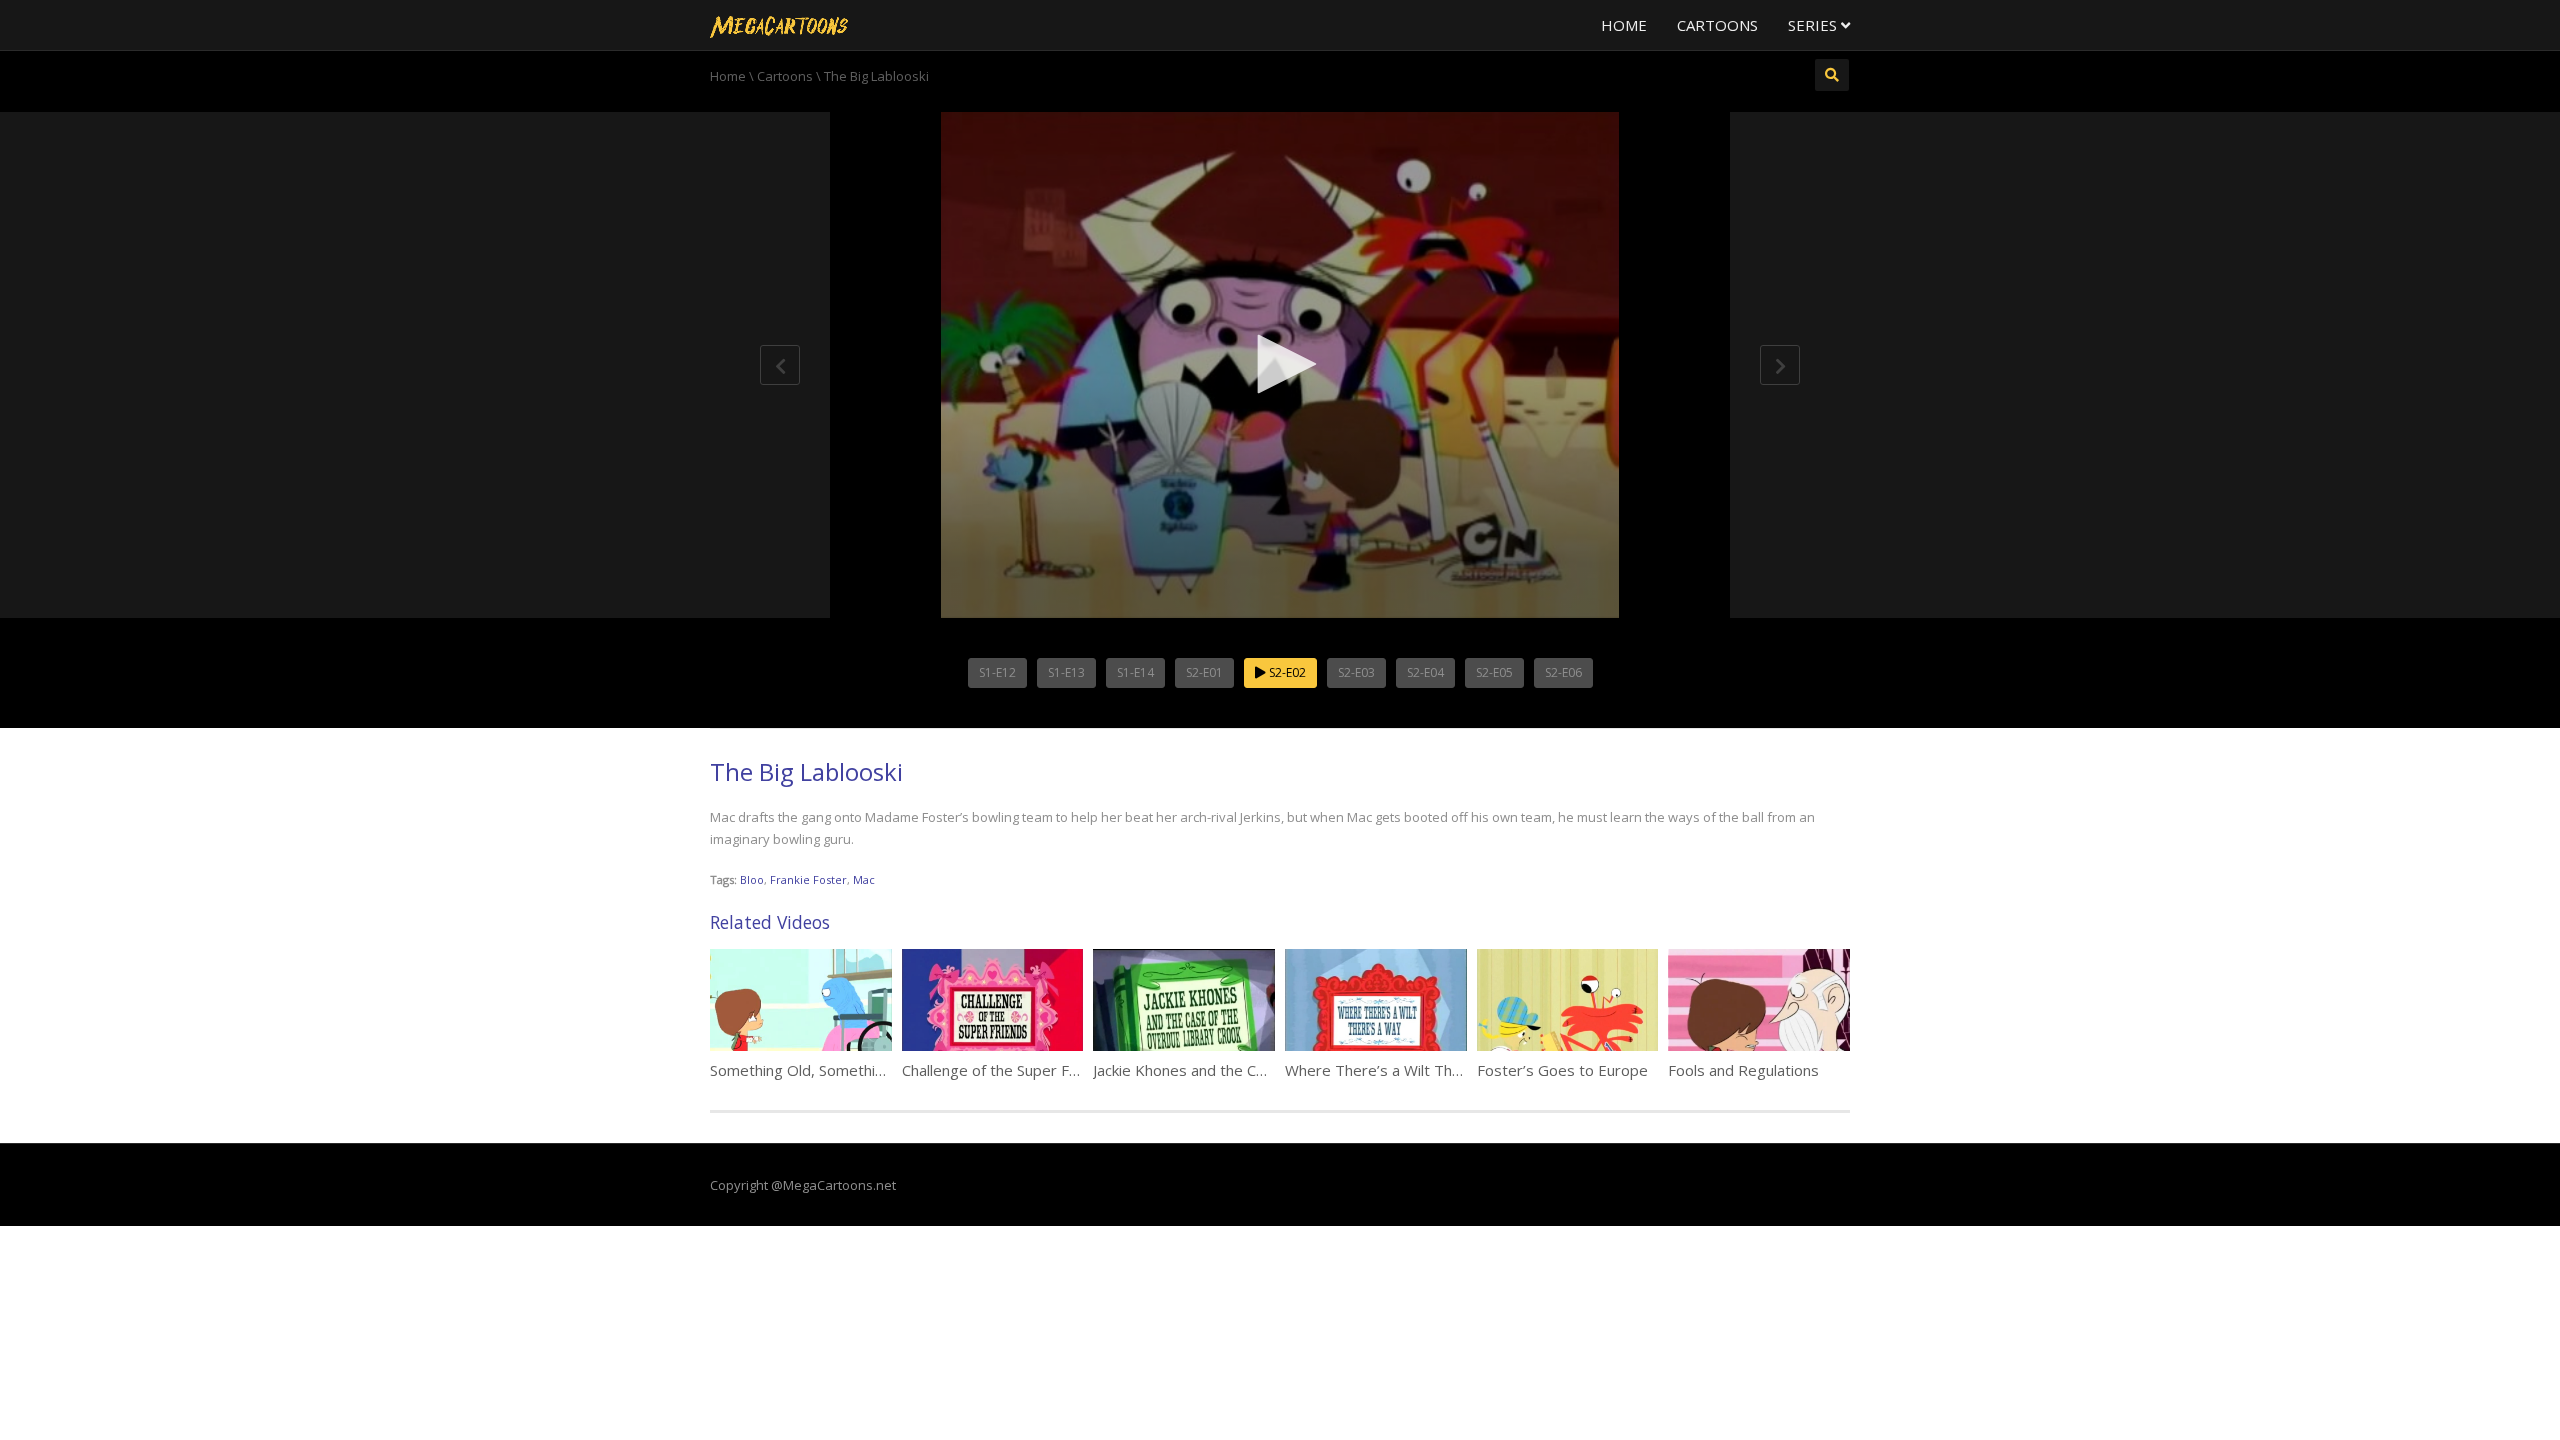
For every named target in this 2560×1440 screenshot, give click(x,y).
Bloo (752, 879)
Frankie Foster (808, 879)
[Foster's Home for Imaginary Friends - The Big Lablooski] (779, 25)
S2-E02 (1286, 672)
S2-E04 (1425, 672)
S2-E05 (1494, 672)
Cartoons (1717, 25)
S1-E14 (1135, 672)
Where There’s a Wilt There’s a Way (1409, 1070)
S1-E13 (1066, 672)
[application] (1280, 365)
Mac (864, 879)
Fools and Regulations (1743, 1070)
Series (1814, 25)
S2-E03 (1356, 672)
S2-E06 (1563, 672)
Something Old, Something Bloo (818, 1070)
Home (1624, 25)
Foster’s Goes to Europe (1562, 1070)
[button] (1280, 364)
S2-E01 (1204, 672)
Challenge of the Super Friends (1007, 1070)
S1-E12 (997, 672)
